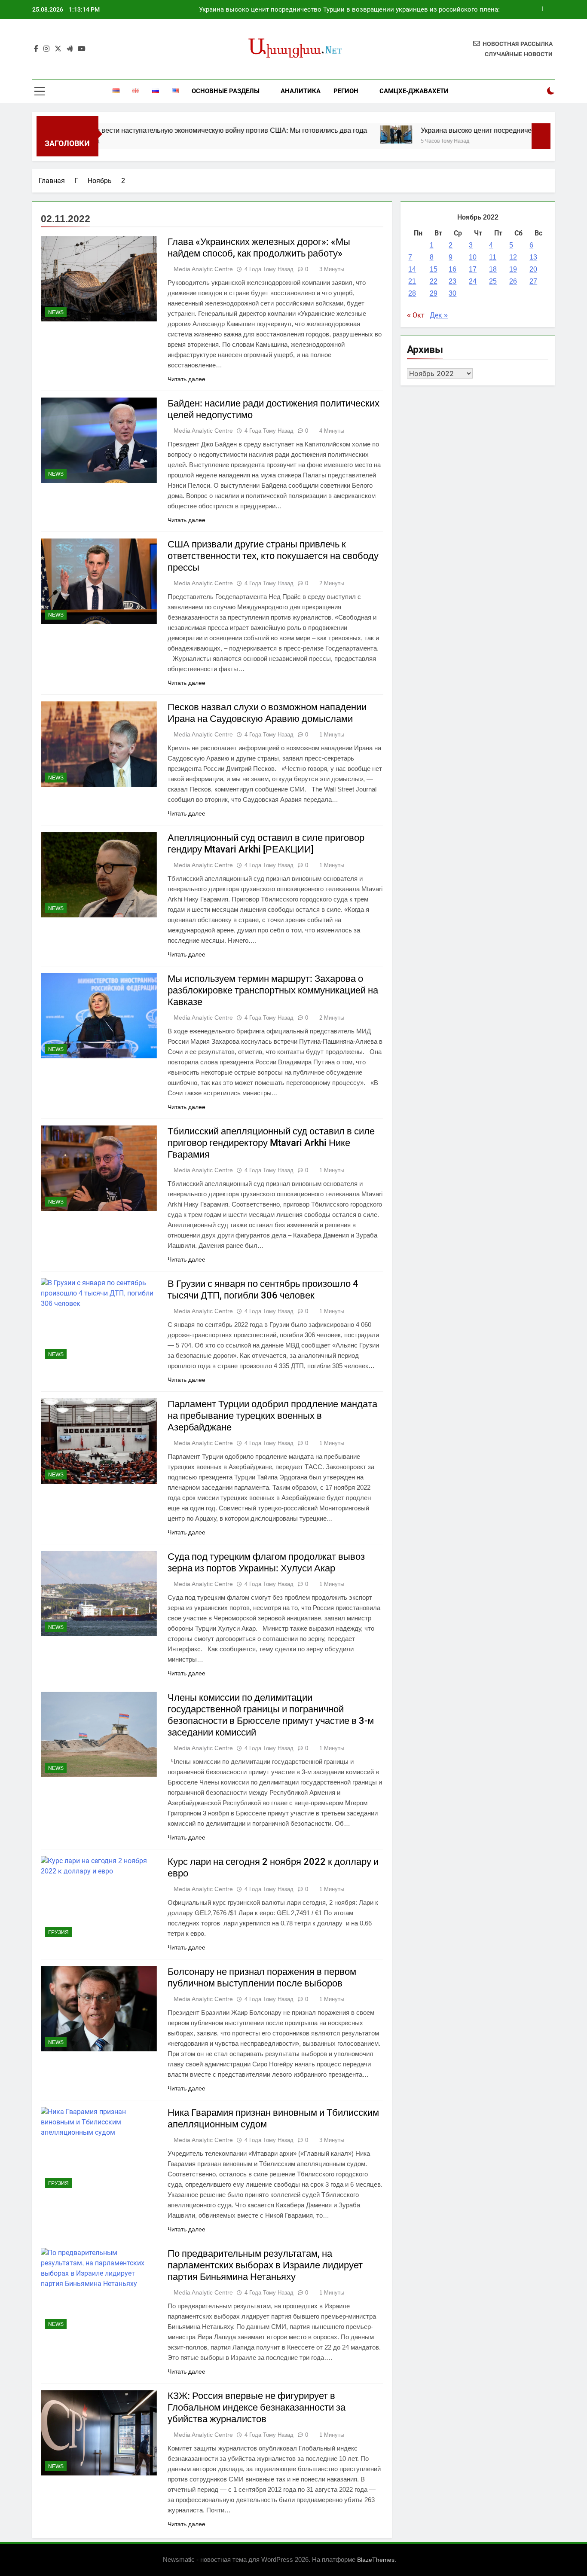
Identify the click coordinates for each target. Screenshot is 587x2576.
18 (493, 269)
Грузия (58, 1932)
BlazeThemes (376, 2560)
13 (533, 257)
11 (493, 257)
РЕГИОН (346, 91)
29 (434, 293)
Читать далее (186, 379)
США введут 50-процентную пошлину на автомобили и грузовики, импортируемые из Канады (355, 9)
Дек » (439, 315)
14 (412, 269)
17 (473, 269)
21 (412, 281)
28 (412, 293)
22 (434, 281)
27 (533, 281)
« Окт (416, 315)
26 (513, 281)
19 (513, 269)
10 (473, 257)
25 (493, 281)
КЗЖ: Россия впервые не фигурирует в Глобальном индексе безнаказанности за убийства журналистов (257, 2407)
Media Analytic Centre (203, 269)
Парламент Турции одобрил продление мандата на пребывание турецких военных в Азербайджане (272, 1416)
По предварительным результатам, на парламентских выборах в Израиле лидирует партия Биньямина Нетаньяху (265, 2265)
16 (452, 269)
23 (452, 281)
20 (533, 269)
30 (452, 293)
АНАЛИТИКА (301, 91)
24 (473, 281)
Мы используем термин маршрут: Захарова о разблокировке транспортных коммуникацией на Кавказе (273, 990)
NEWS (56, 312)
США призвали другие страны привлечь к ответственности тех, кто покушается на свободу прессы (273, 556)
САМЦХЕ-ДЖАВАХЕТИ (414, 91)
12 (513, 257)
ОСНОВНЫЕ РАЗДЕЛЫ (226, 91)
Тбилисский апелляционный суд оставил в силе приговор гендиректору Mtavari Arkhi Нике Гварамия (271, 1143)
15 (434, 269)
